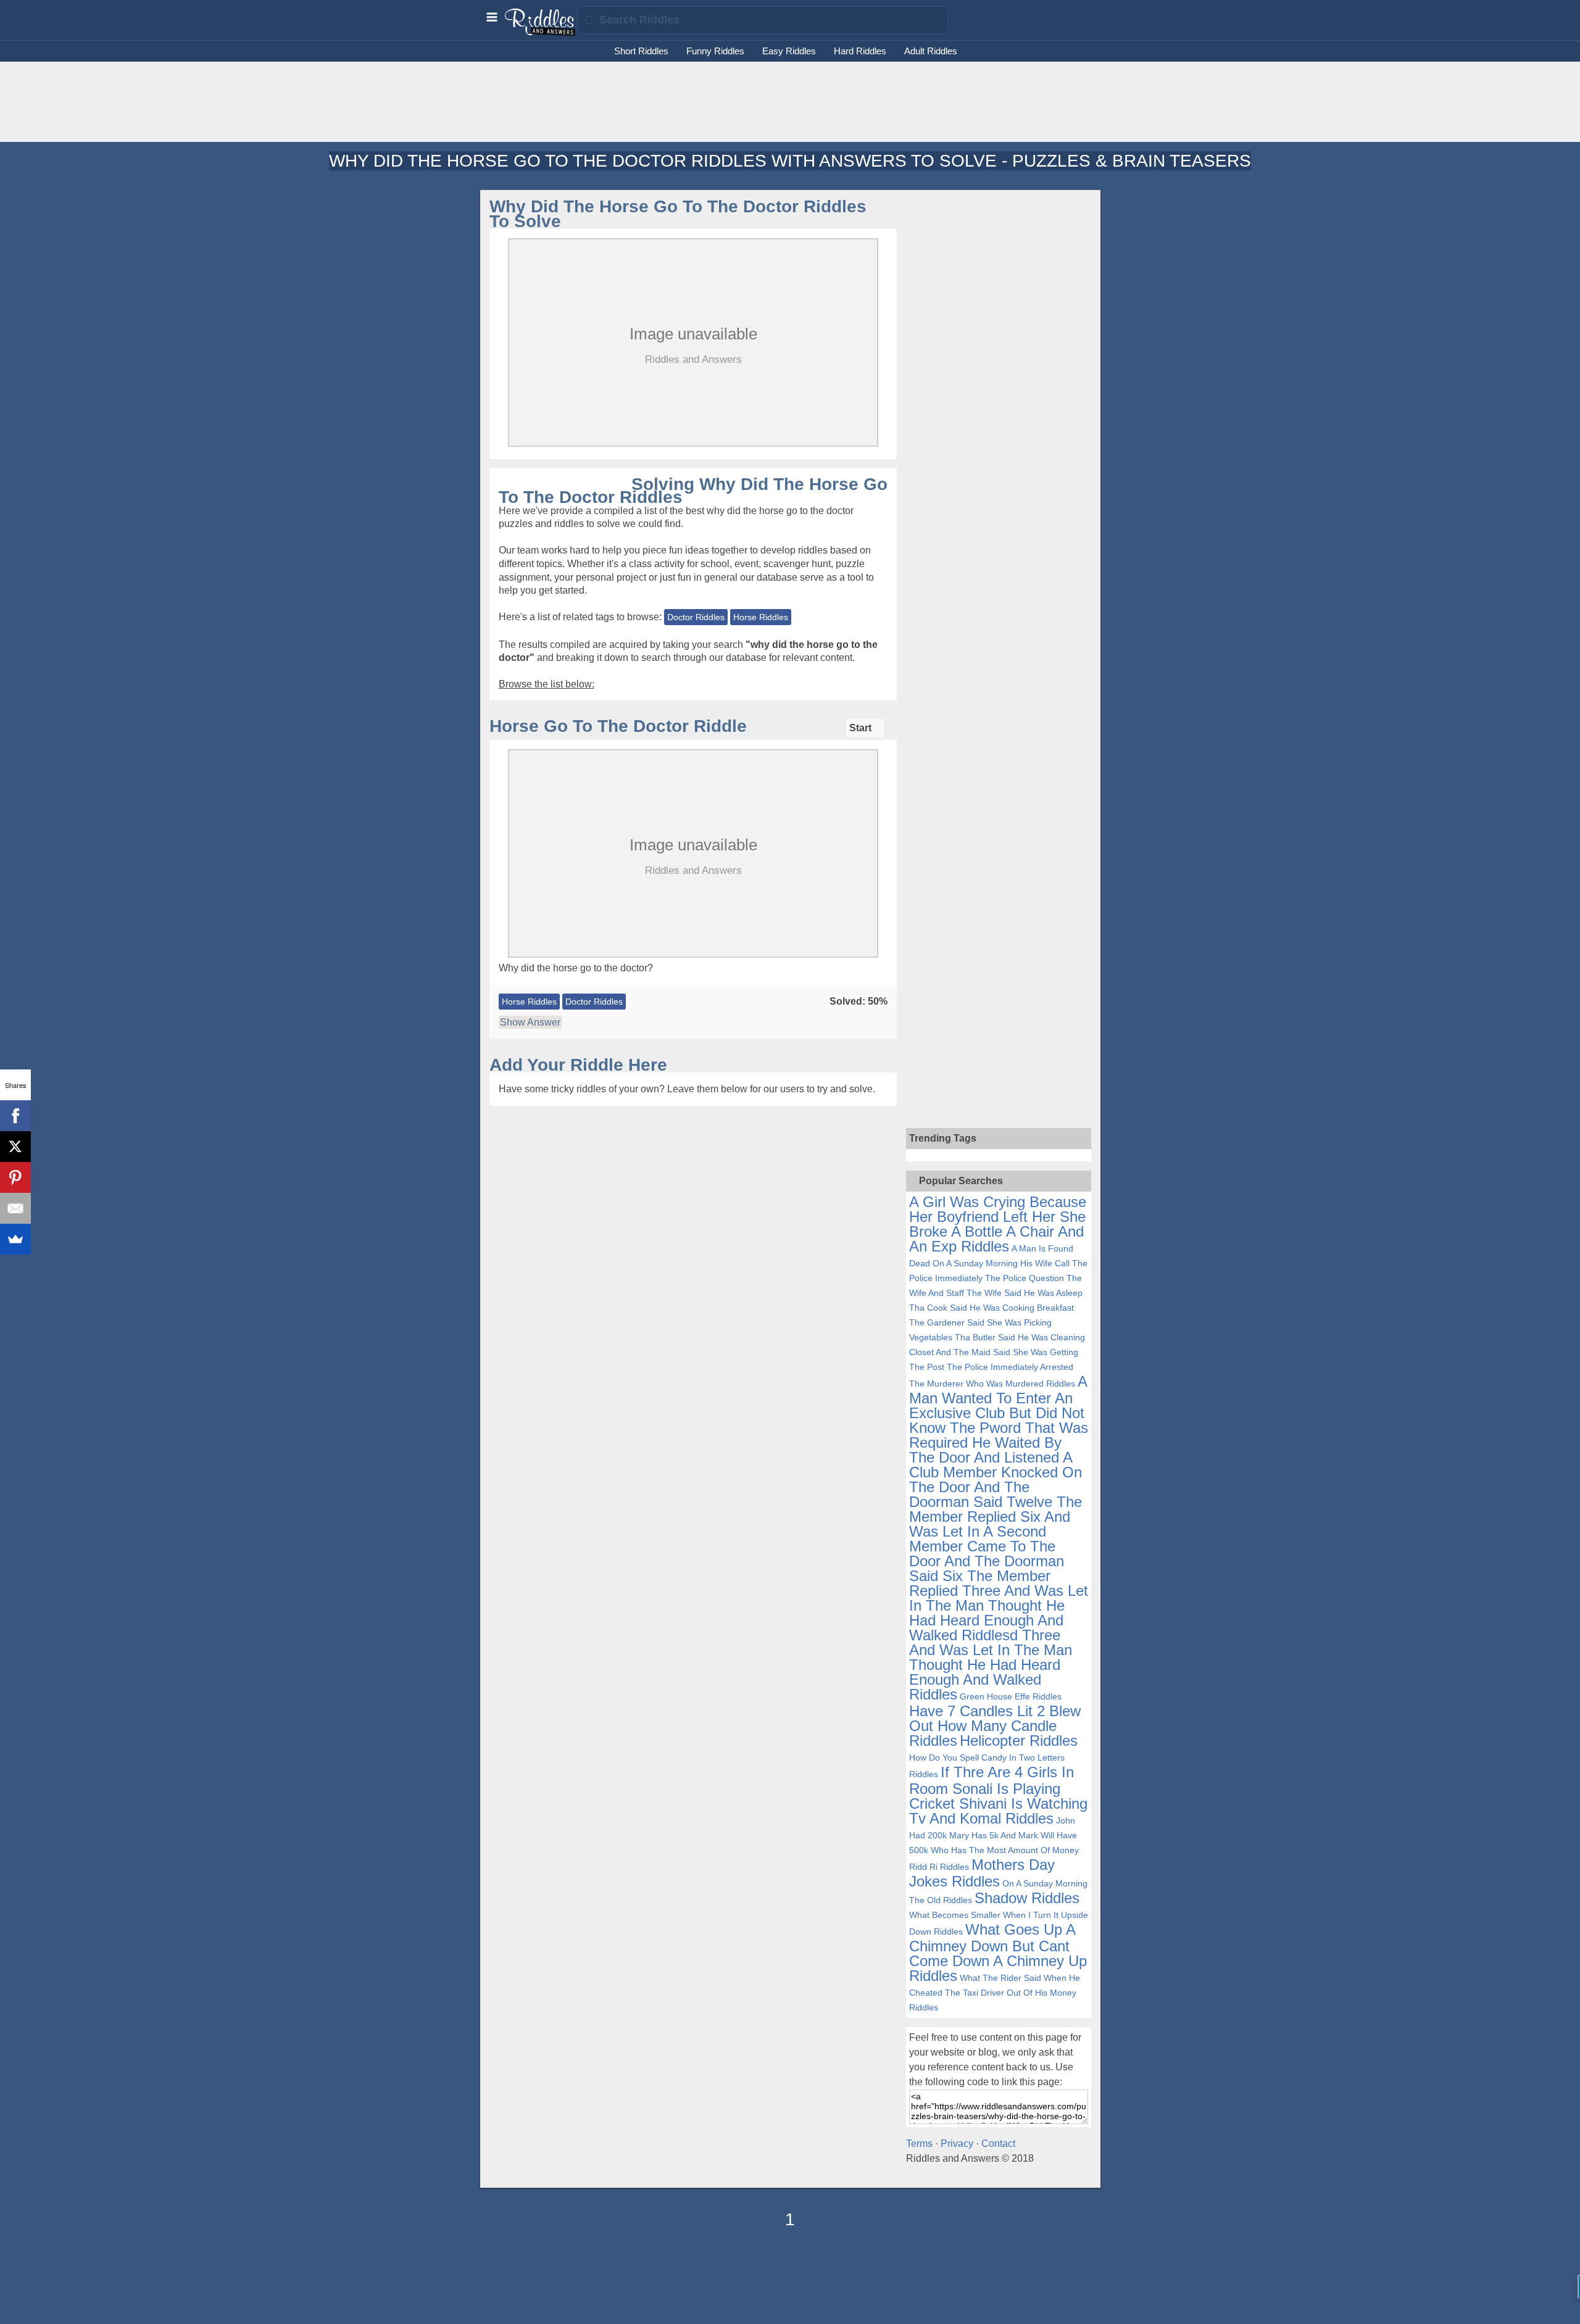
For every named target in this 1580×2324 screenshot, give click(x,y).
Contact (998, 2143)
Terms (919, 2143)
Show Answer (530, 1022)
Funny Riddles (715, 51)
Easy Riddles (789, 51)
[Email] (15, 1208)
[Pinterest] (15, 1177)
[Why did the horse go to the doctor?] (693, 957)
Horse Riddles (761, 617)
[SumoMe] (15, 1239)
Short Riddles (641, 51)
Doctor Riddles (696, 617)
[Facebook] (15, 1116)
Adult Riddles (931, 51)
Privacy (957, 2143)
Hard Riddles (860, 51)
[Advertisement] (1002, 388)
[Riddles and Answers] (541, 33)
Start (862, 728)
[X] (15, 1147)
